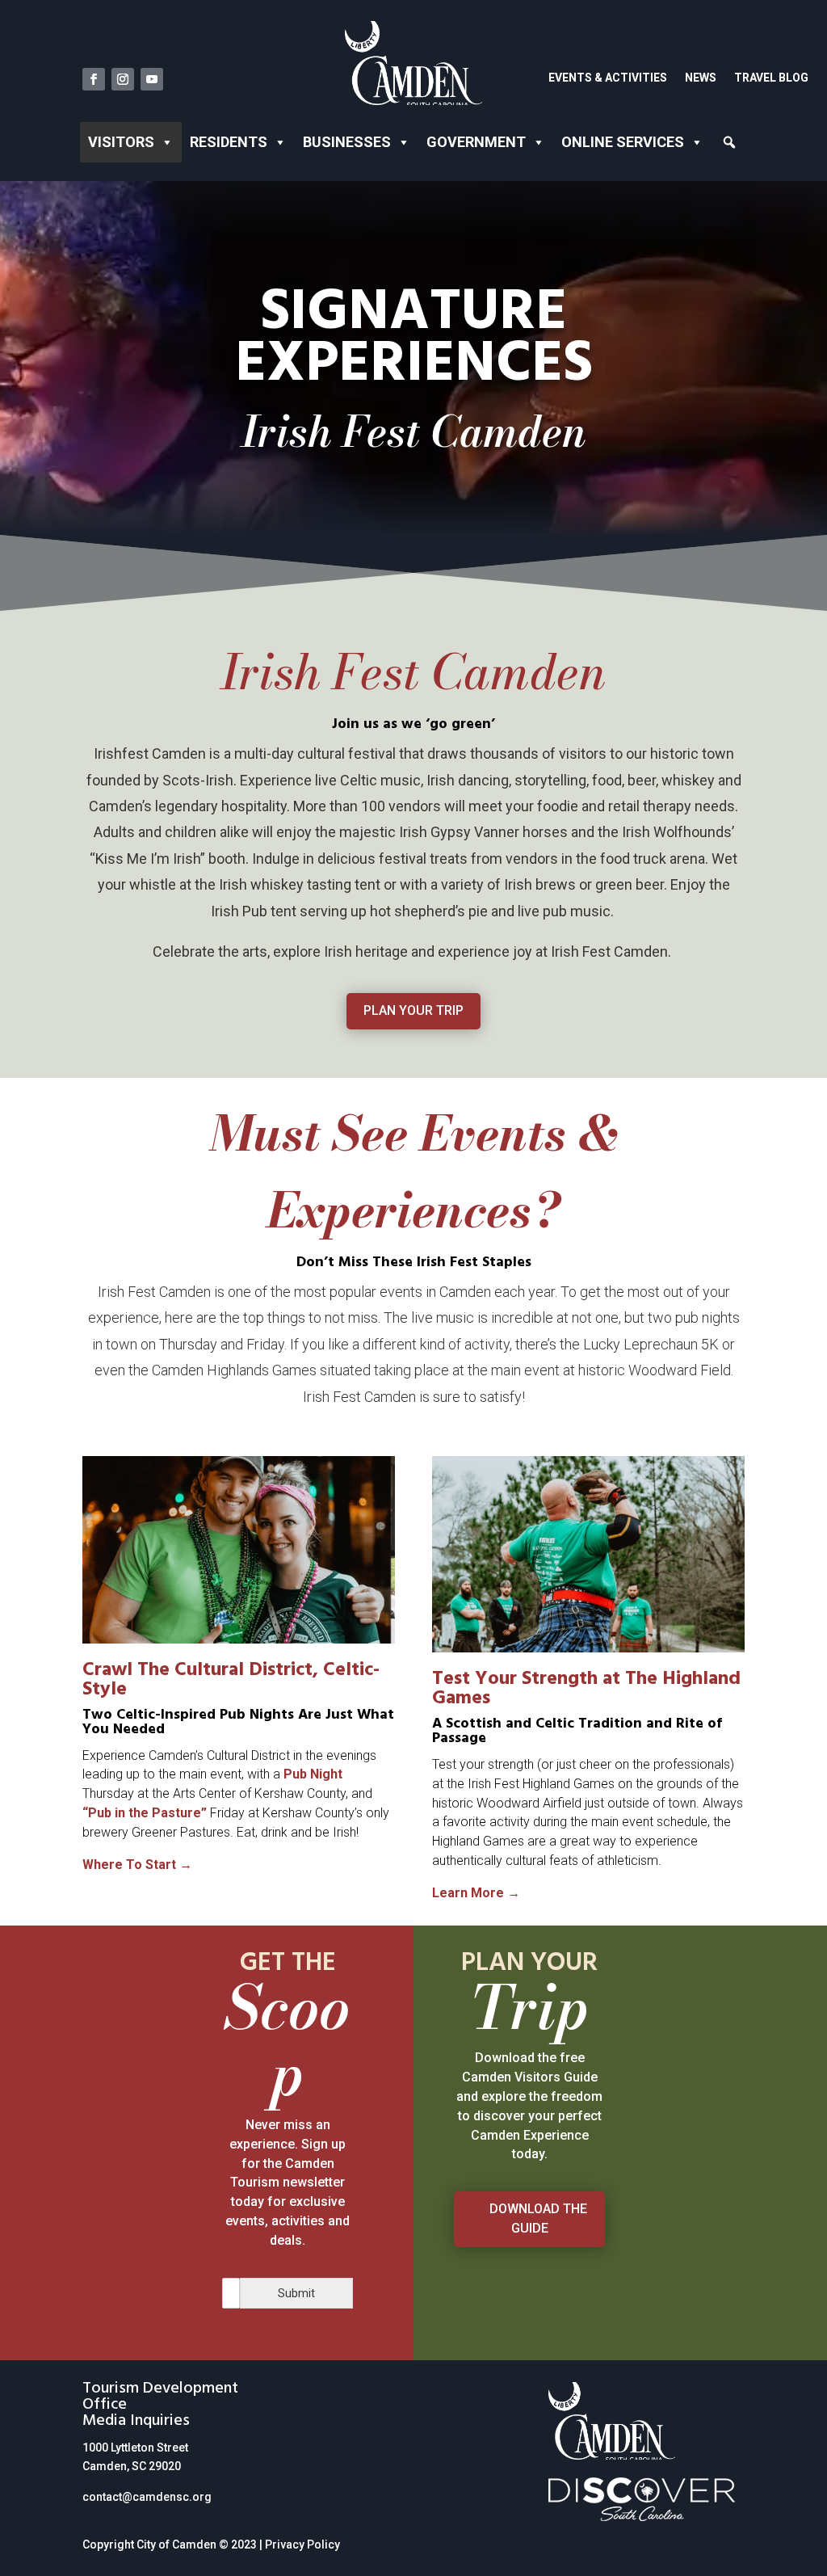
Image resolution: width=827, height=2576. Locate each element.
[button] (730, 142)
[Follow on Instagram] (123, 79)
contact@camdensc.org (147, 2497)
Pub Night (313, 1774)
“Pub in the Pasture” (145, 1813)
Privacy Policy (302, 2544)
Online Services (623, 142)
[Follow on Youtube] (152, 79)
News (701, 78)
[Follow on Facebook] (94, 79)
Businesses (347, 142)
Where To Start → (137, 1865)
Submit (296, 2293)
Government (476, 142)
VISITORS (121, 142)
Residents (229, 142)
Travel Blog (771, 78)
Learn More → (476, 1893)
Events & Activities (608, 78)
